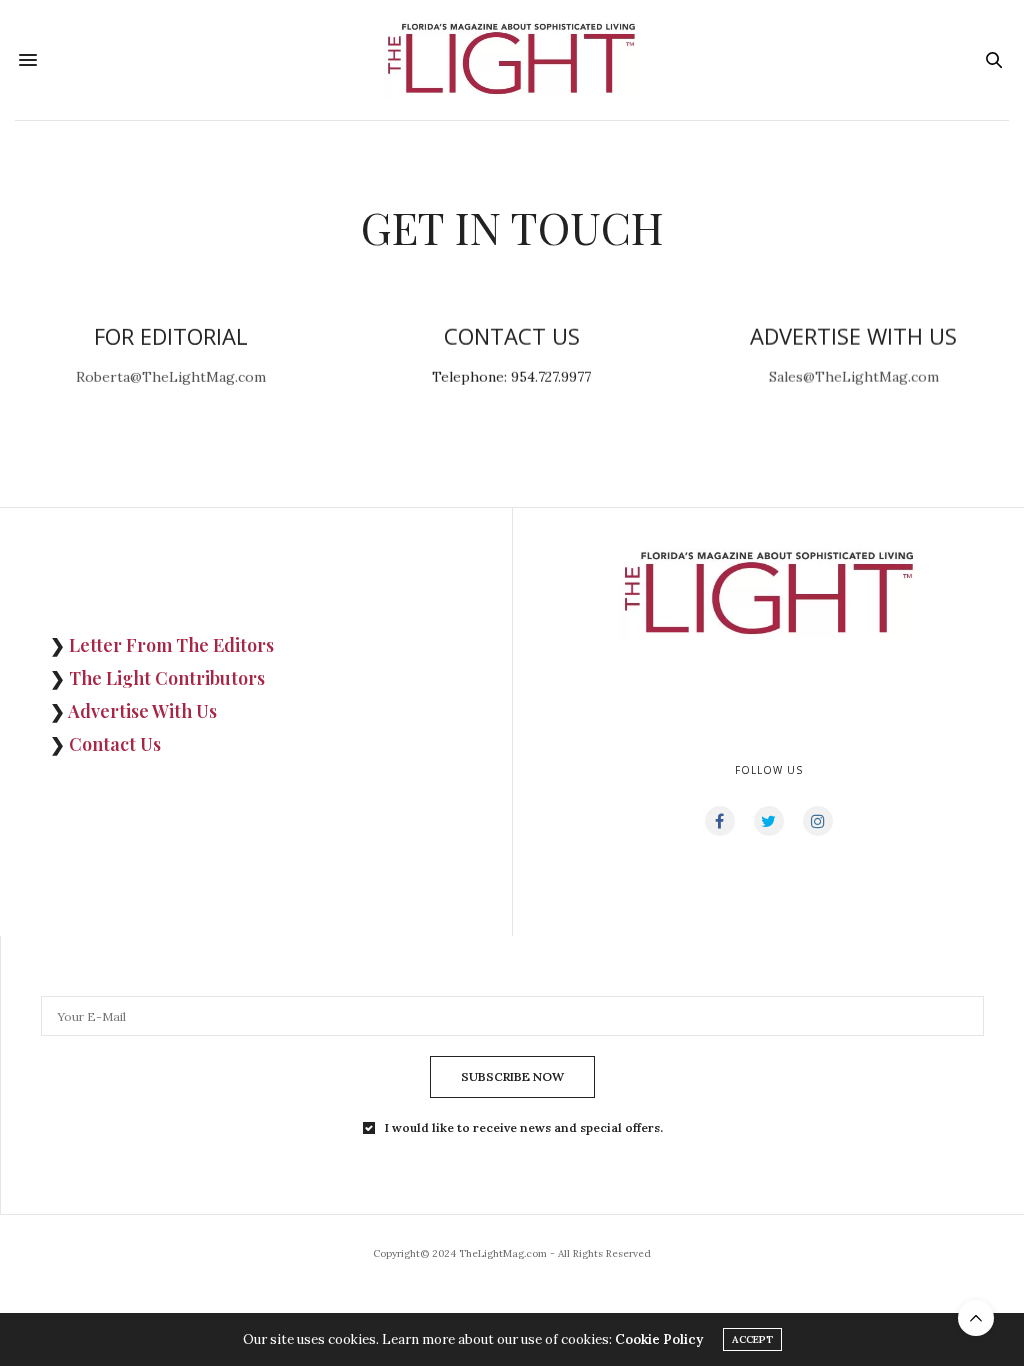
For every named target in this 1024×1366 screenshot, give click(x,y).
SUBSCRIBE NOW (512, 1076)
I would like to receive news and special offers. (524, 1128)
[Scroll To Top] (976, 1318)
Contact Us (115, 744)
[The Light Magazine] (511, 60)
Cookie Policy (659, 1339)
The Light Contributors (167, 678)
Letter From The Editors (171, 645)
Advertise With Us (142, 711)
